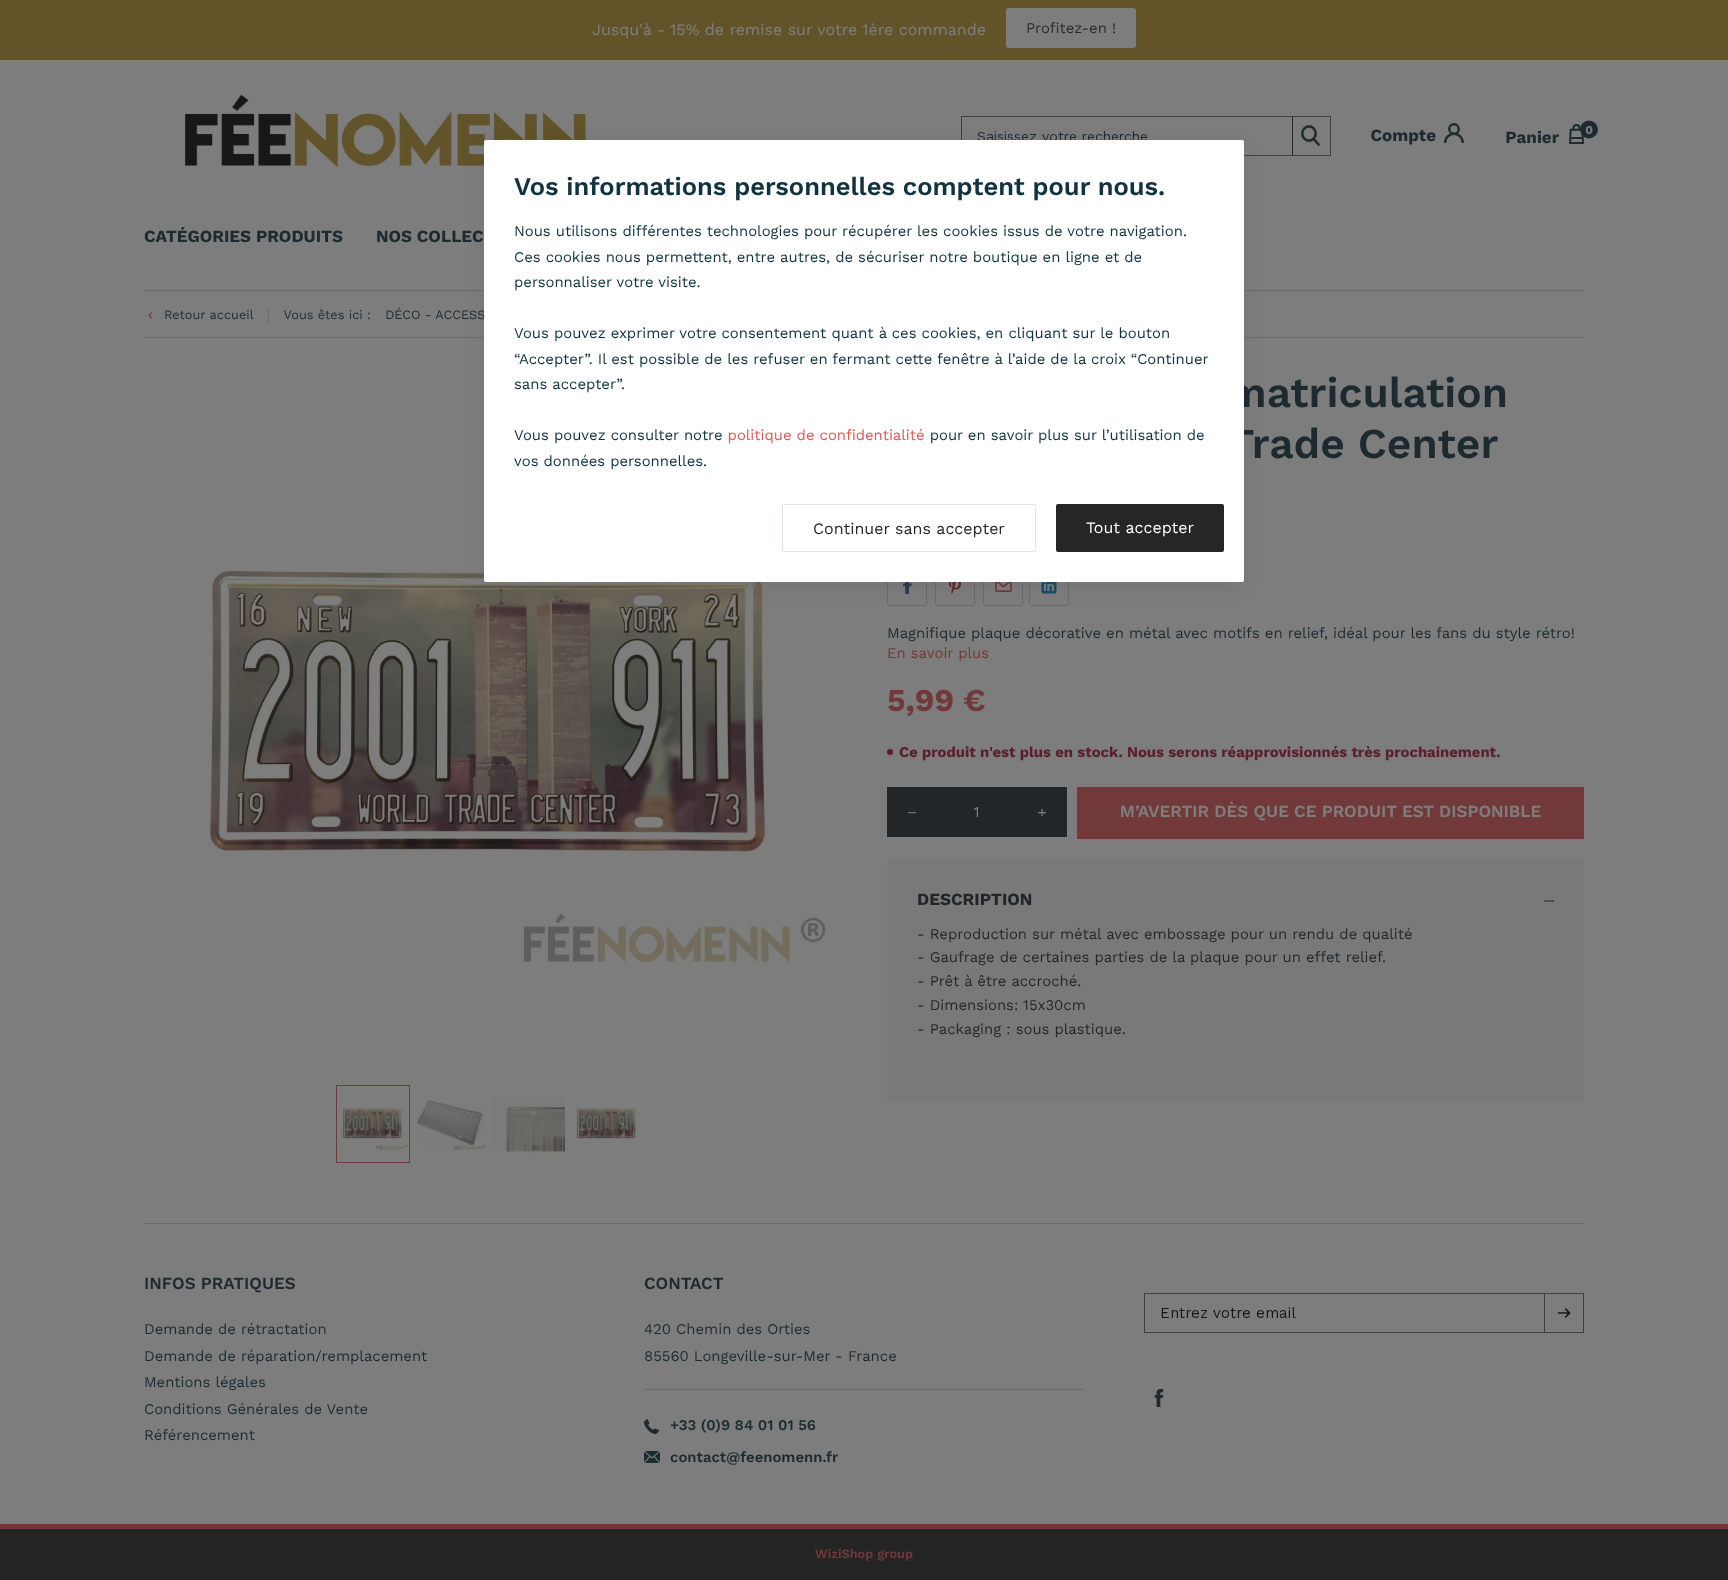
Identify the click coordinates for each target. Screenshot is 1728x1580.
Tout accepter (1140, 527)
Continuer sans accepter (909, 528)
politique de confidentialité (826, 435)
